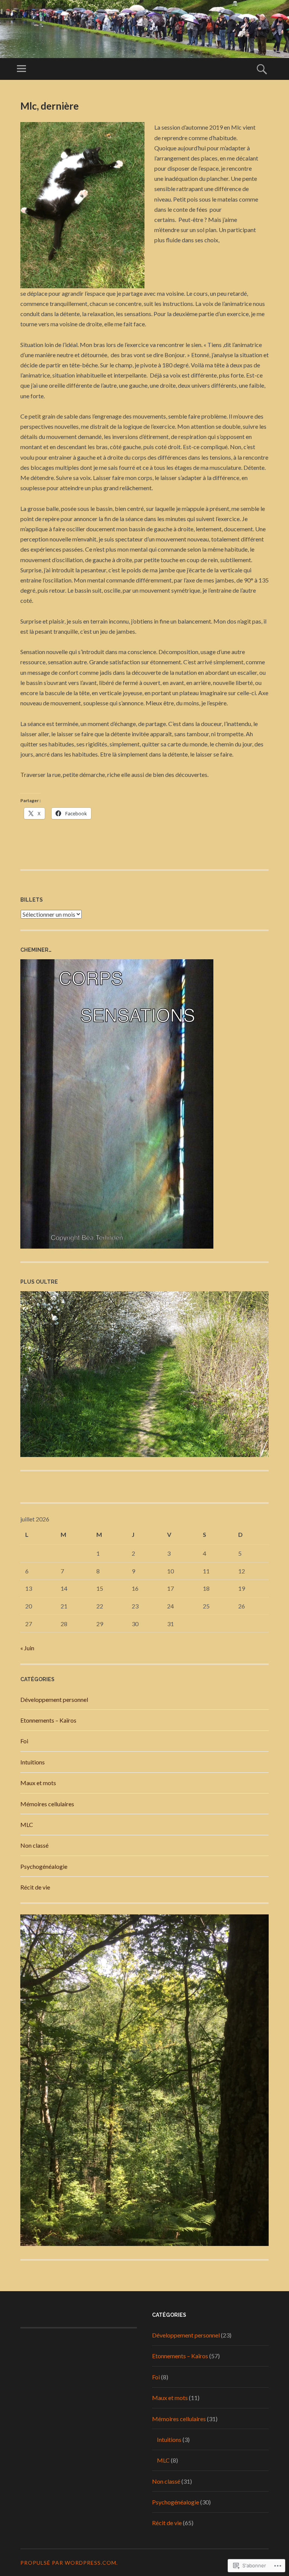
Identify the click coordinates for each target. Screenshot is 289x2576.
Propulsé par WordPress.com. (69, 2563)
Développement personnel (54, 1699)
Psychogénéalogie (44, 1866)
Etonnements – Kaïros (48, 1720)
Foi (24, 1741)
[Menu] (21, 69)
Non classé (34, 1845)
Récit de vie (35, 1887)
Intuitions (33, 1762)
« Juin (27, 1648)
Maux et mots (38, 1783)
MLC (27, 1825)
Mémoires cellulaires (47, 1804)
